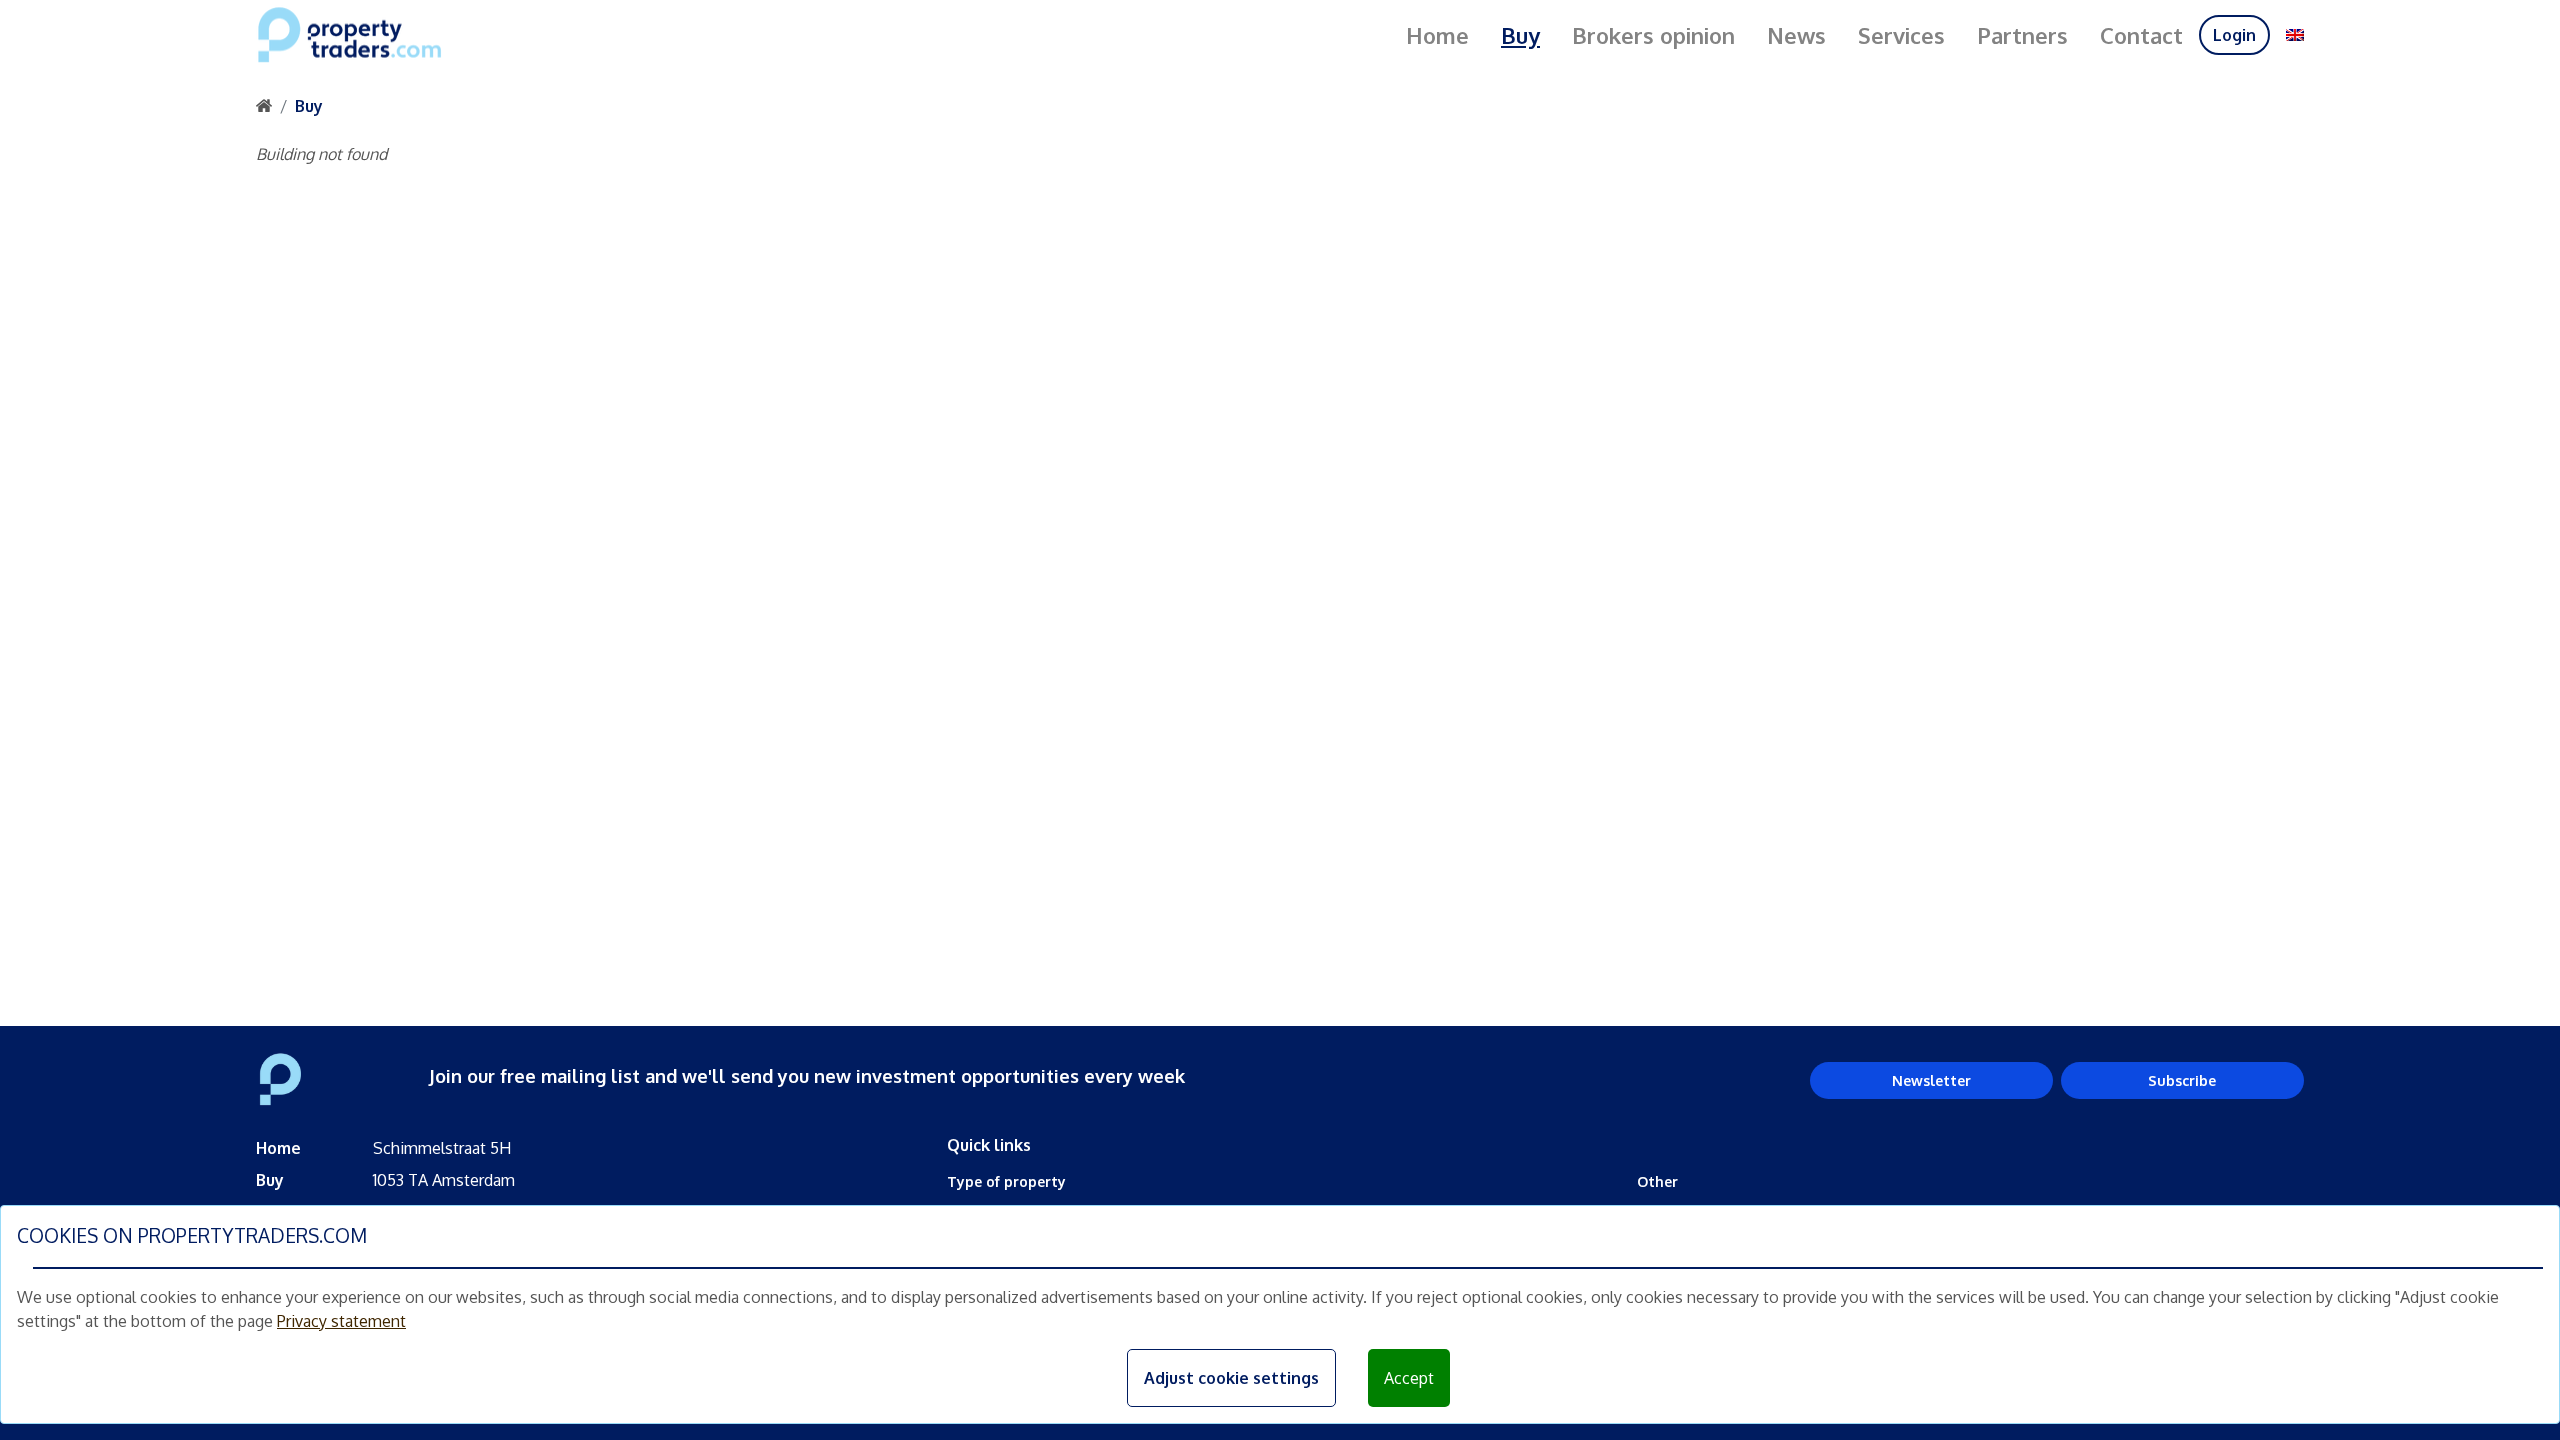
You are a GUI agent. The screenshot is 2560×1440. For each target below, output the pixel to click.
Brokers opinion (1653, 35)
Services (1901, 35)
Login (2234, 35)
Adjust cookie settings (1231, 1378)
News (1796, 35)
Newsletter (1931, 1080)
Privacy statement (341, 1321)
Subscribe (2182, 1080)
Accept (1409, 1378)
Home (1437, 35)
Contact (2141, 35)
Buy (1520, 35)
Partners (2022, 35)
